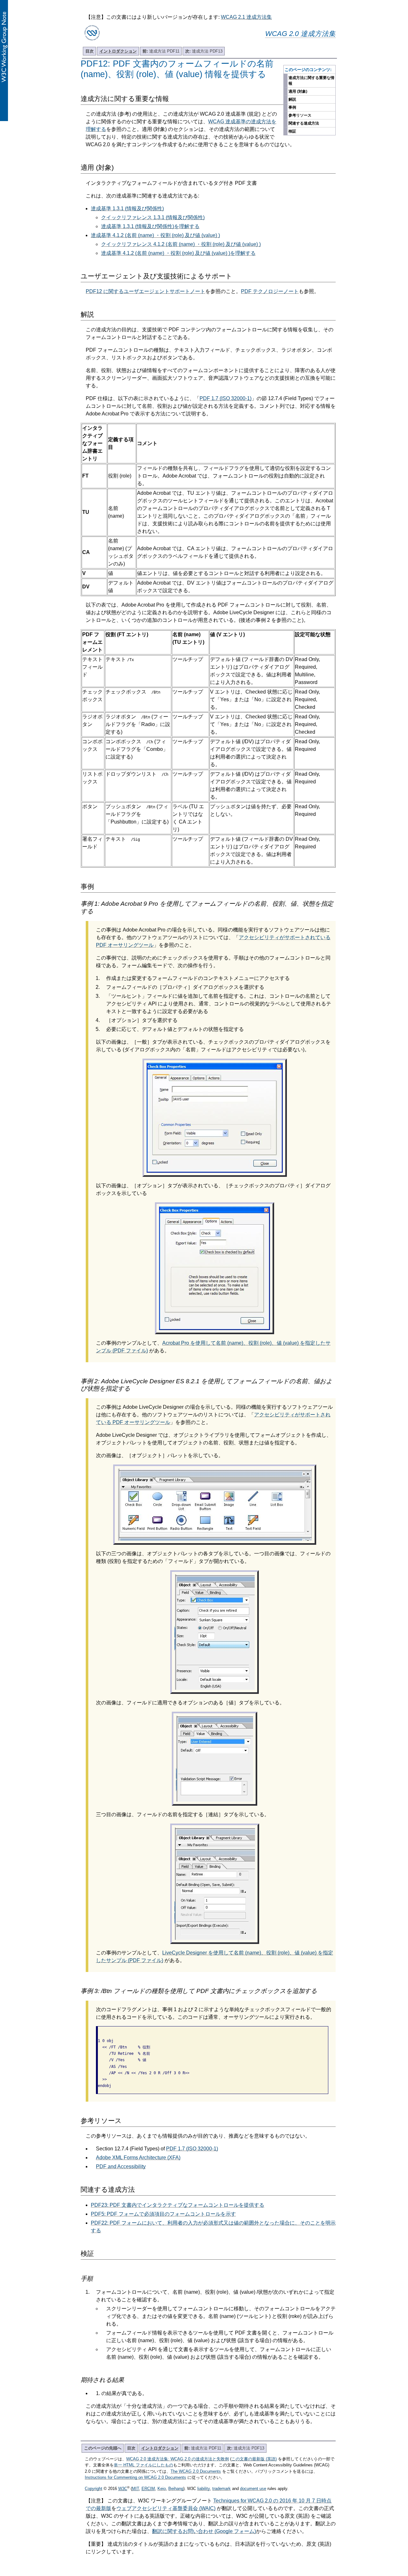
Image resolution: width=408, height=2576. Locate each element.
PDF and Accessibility (121, 2166)
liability (204, 2489)
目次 (90, 51)
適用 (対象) (298, 91)
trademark (222, 2489)
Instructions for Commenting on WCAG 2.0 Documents (135, 2477)
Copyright (94, 2489)
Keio (162, 2489)
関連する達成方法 (304, 123)
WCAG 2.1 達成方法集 (246, 17)
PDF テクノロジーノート (270, 291)
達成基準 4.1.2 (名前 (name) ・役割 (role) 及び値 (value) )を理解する (178, 253)
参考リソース (300, 115)
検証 (292, 131)
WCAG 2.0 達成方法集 (300, 34)
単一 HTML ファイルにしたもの (143, 2465)
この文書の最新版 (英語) (254, 2459)
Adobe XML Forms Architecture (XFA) (138, 2158)
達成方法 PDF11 (161, 51)
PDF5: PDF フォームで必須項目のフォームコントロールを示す (163, 2214)
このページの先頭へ (103, 2448)
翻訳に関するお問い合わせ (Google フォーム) (204, 2531)
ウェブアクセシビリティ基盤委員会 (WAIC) (166, 2508)
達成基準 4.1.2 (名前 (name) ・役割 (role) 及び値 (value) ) (155, 235)
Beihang (176, 2489)
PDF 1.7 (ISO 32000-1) (226, 398)
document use (253, 2489)
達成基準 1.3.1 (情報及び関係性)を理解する (150, 226)
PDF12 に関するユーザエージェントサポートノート (146, 291)
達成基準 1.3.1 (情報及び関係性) (127, 209)
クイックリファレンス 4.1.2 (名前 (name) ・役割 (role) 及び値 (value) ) (181, 244)
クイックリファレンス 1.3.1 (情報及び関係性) (153, 217)
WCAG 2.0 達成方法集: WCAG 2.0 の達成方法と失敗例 (178, 2459)
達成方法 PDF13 (204, 51)
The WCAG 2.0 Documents (196, 2471)
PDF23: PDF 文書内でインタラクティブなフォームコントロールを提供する (178, 2205)
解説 (292, 99)
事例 (292, 107)
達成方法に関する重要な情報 (311, 81)
